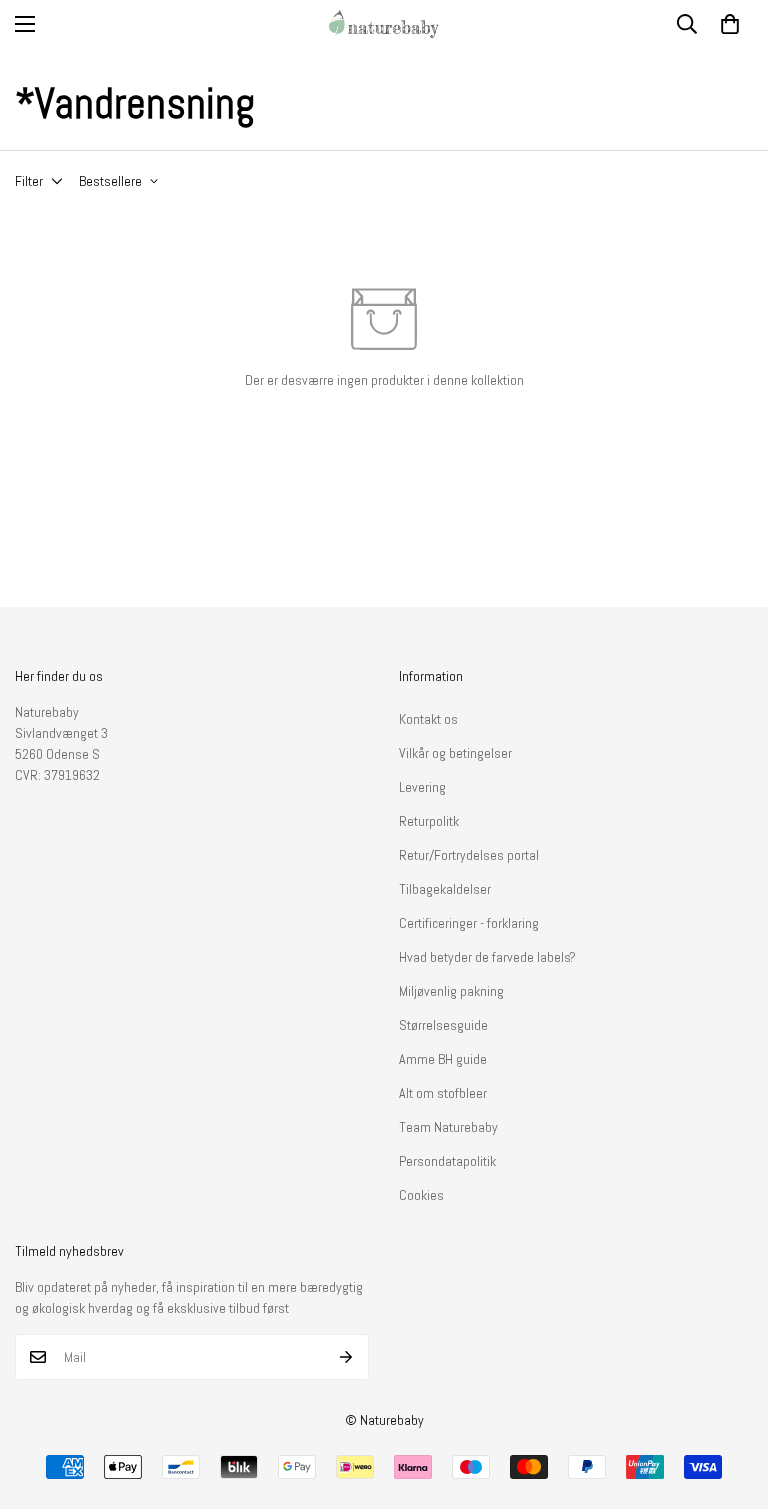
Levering (422, 787)
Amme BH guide (443, 1059)
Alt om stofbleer (443, 1093)
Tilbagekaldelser (445, 889)
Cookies (421, 1195)
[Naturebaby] (384, 24)
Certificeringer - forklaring (469, 923)
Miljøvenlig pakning (451, 991)
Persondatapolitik (447, 1161)
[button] (730, 24)
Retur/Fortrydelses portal (469, 855)
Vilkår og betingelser (455, 753)
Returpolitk (429, 821)
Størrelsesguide (443, 1025)
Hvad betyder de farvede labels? (487, 957)
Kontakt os (428, 719)
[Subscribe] (346, 1357)
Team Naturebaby (448, 1127)
